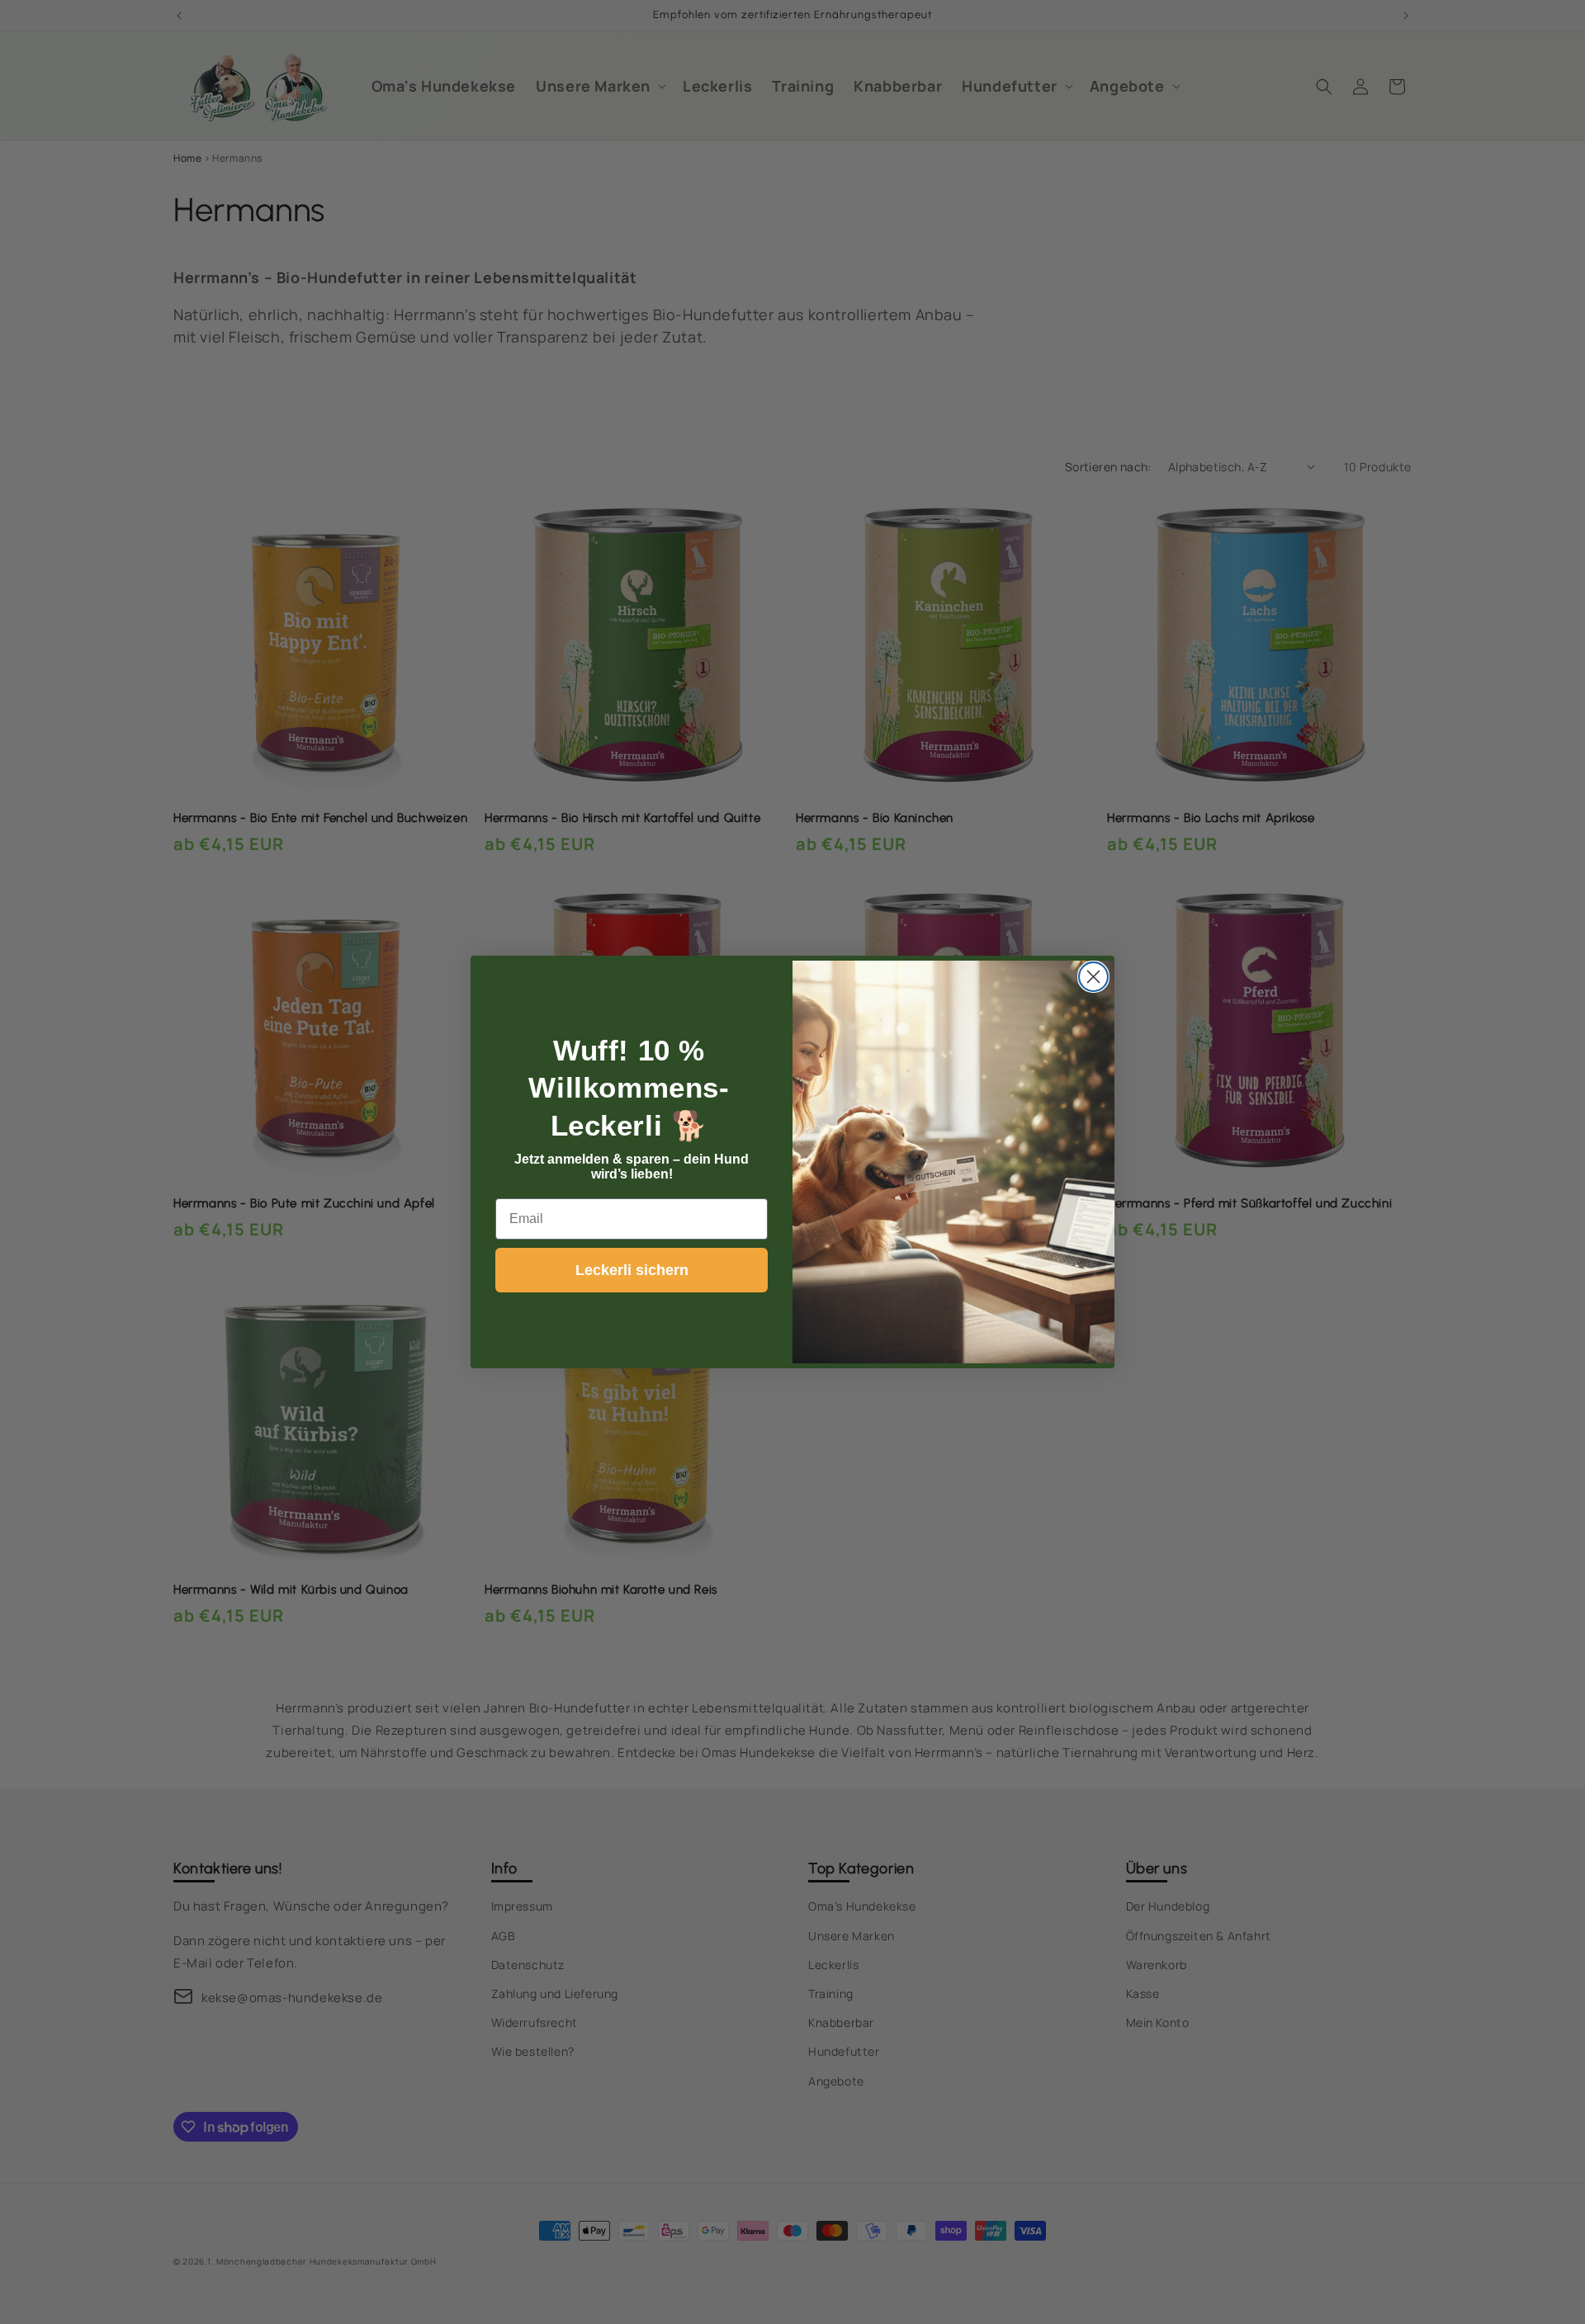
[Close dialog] (1093, 977)
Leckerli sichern (632, 1270)
